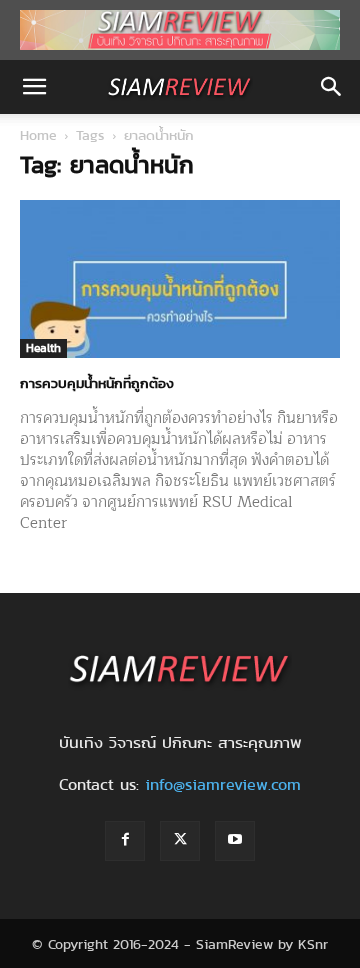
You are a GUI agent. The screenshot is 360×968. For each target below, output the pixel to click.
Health (43, 347)
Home (38, 135)
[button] (34, 87)
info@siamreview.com (223, 784)
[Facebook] (125, 841)
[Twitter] (180, 841)
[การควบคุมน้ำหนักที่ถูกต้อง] (180, 279)
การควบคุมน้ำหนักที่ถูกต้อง (97, 383)
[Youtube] (235, 841)
